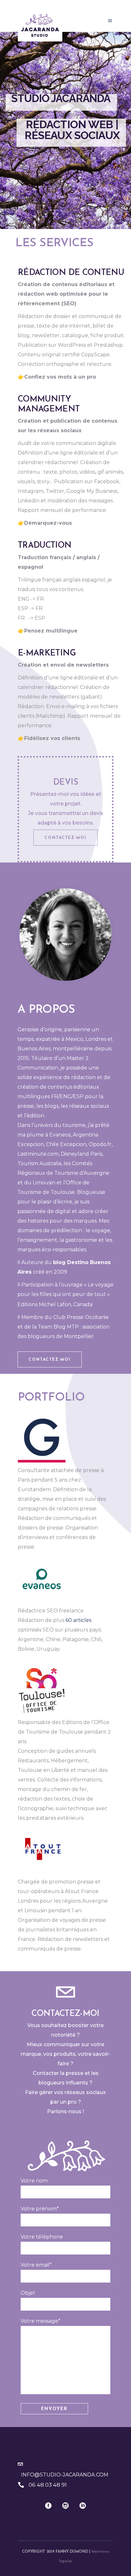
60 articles (78, 1620)
